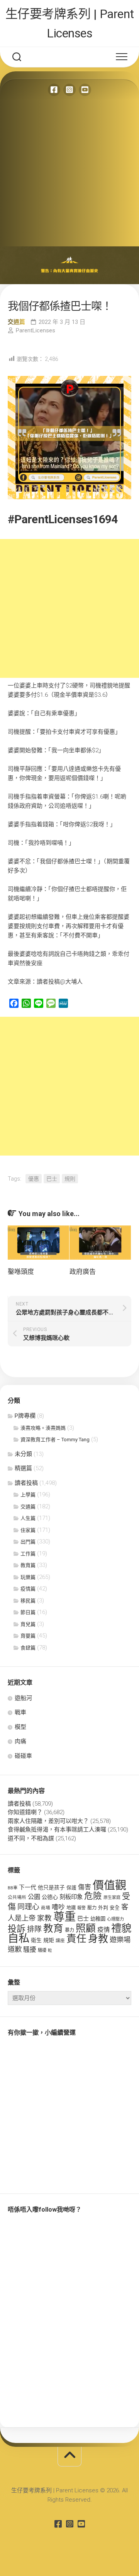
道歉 (15, 1949)
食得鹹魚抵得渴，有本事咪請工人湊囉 (57, 1830)
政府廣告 (83, 1272)
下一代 (28, 1887)
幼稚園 (98, 1919)
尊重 (64, 1917)
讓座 (60, 1941)
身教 (98, 1939)
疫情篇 (28, 1589)
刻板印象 (71, 1897)
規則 (70, 1179)
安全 (115, 1908)
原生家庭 (112, 1898)
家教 (44, 1918)
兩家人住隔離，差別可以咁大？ (48, 1821)
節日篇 (28, 1612)
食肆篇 (28, 1648)
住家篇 (28, 1530)
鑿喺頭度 (21, 1272)
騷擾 (30, 1949)
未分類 (23, 1454)
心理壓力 (115, 1919)
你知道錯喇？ (25, 1812)
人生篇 (28, 1518)
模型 (20, 1727)
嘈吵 (58, 1907)
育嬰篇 (28, 1636)
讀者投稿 (26, 1483)
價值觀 (109, 1885)
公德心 (50, 1897)
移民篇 (28, 1601)
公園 (34, 1897)
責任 (76, 1939)
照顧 (86, 1928)
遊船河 (23, 1698)
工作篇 (28, 1554)
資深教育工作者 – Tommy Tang (55, 1440)
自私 (19, 1938)
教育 (53, 1928)
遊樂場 (120, 1940)
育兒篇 (28, 1624)
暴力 (69, 1930)
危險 (93, 1896)
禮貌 (121, 1928)
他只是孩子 (51, 1887)
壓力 (92, 1908)
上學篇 (28, 1495)
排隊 (34, 1929)
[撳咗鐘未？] (85, 90)
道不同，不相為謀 (31, 1838)
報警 (81, 1908)
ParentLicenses (36, 330)
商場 (46, 1908)
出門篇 (28, 1542)
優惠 (34, 1179)
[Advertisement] (69, 173)
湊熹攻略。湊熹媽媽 (43, 1428)
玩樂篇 (28, 1577)
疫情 (103, 1930)
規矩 (49, 1940)
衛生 (36, 1940)
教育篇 (28, 1565)
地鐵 (71, 1908)
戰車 (20, 1712)
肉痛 (20, 1741)
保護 (71, 1888)
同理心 (28, 1907)
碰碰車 (23, 1756)
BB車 (13, 1888)
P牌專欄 (25, 1416)
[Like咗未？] (54, 90)
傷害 (85, 1887)
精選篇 (23, 1468)
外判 (103, 1908)
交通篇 (16, 322)
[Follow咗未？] (69, 90)
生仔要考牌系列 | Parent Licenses (70, 24)
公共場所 (17, 1897)
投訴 (17, 1929)
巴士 (52, 1179)
